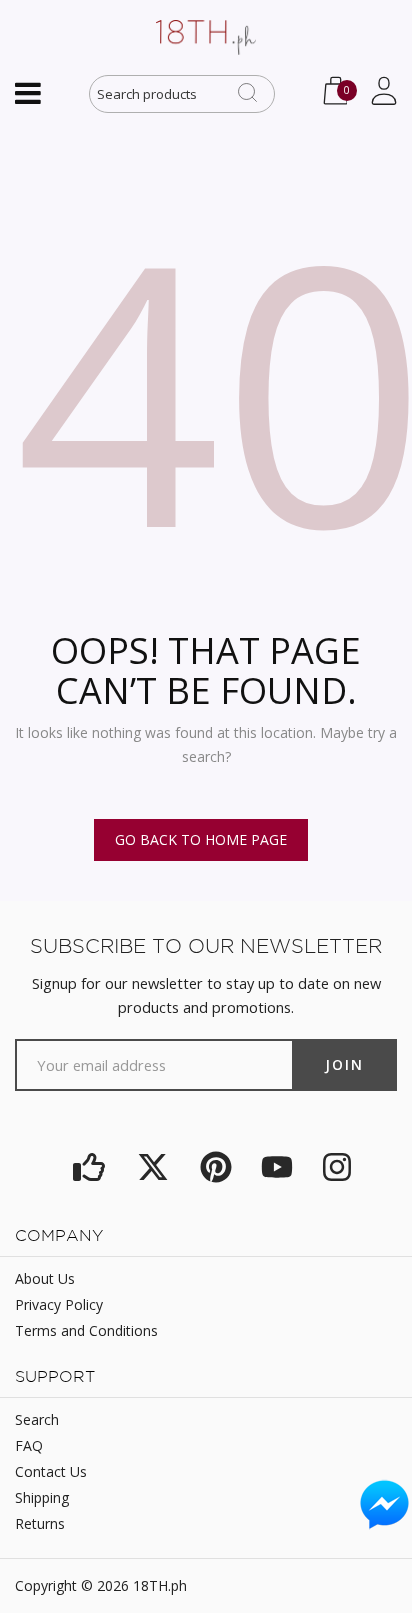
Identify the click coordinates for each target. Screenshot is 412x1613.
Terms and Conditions (86, 1330)
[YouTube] (276, 1167)
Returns (40, 1523)
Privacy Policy (59, 1304)
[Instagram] (337, 1167)
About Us (45, 1278)
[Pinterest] (216, 1167)
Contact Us (51, 1471)
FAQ (29, 1445)
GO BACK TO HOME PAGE (201, 839)
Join (344, 1064)
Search (37, 1419)
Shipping (42, 1497)
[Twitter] (153, 1167)
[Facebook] (88, 1167)
